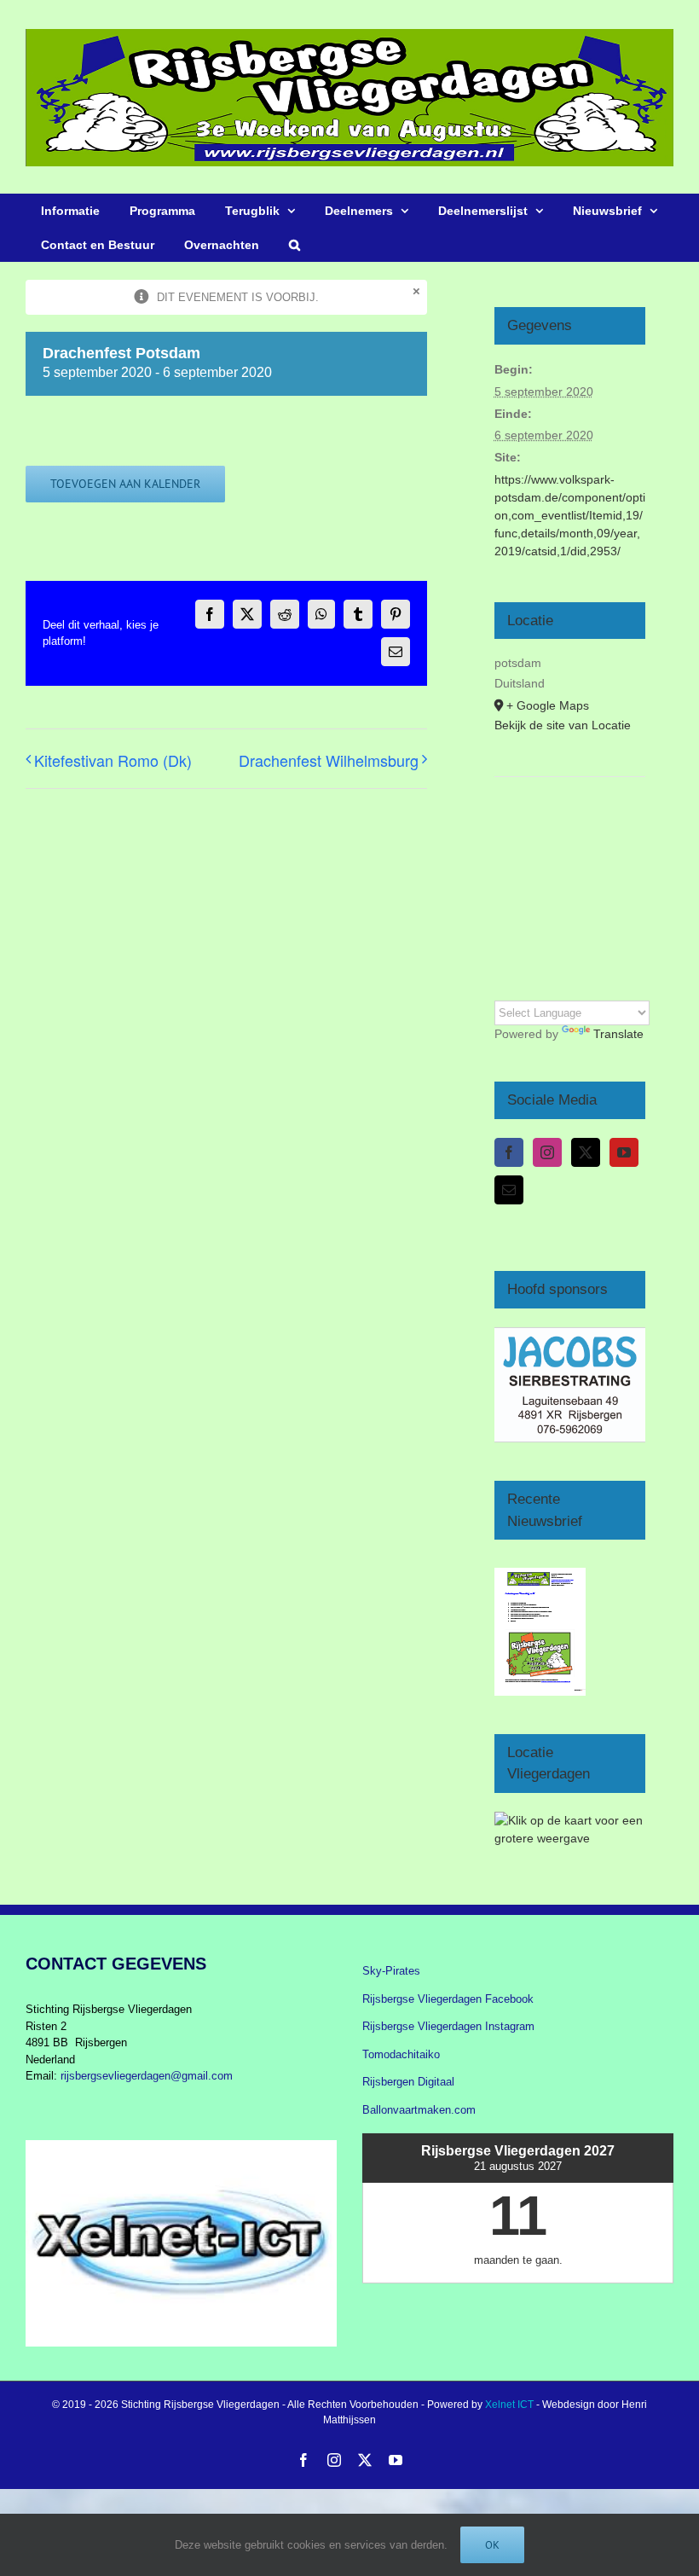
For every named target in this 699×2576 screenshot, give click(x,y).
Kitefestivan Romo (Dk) (113, 760)
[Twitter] (586, 1152)
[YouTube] (624, 1152)
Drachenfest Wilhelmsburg (329, 760)
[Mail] (509, 1190)
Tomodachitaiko (401, 2054)
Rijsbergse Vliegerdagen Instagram (448, 2026)
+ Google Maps (548, 705)
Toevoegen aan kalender (125, 484)
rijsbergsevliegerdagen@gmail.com (147, 2076)
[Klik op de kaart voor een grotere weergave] (570, 1820)
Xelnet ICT (509, 2405)
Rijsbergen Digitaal (408, 2082)
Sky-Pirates (391, 1971)
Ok (492, 2545)
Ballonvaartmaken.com (419, 2110)
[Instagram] (547, 1152)
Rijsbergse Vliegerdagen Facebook (448, 1999)
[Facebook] (509, 1152)
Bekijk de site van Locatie (563, 725)
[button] (294, 245)
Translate (618, 1034)
